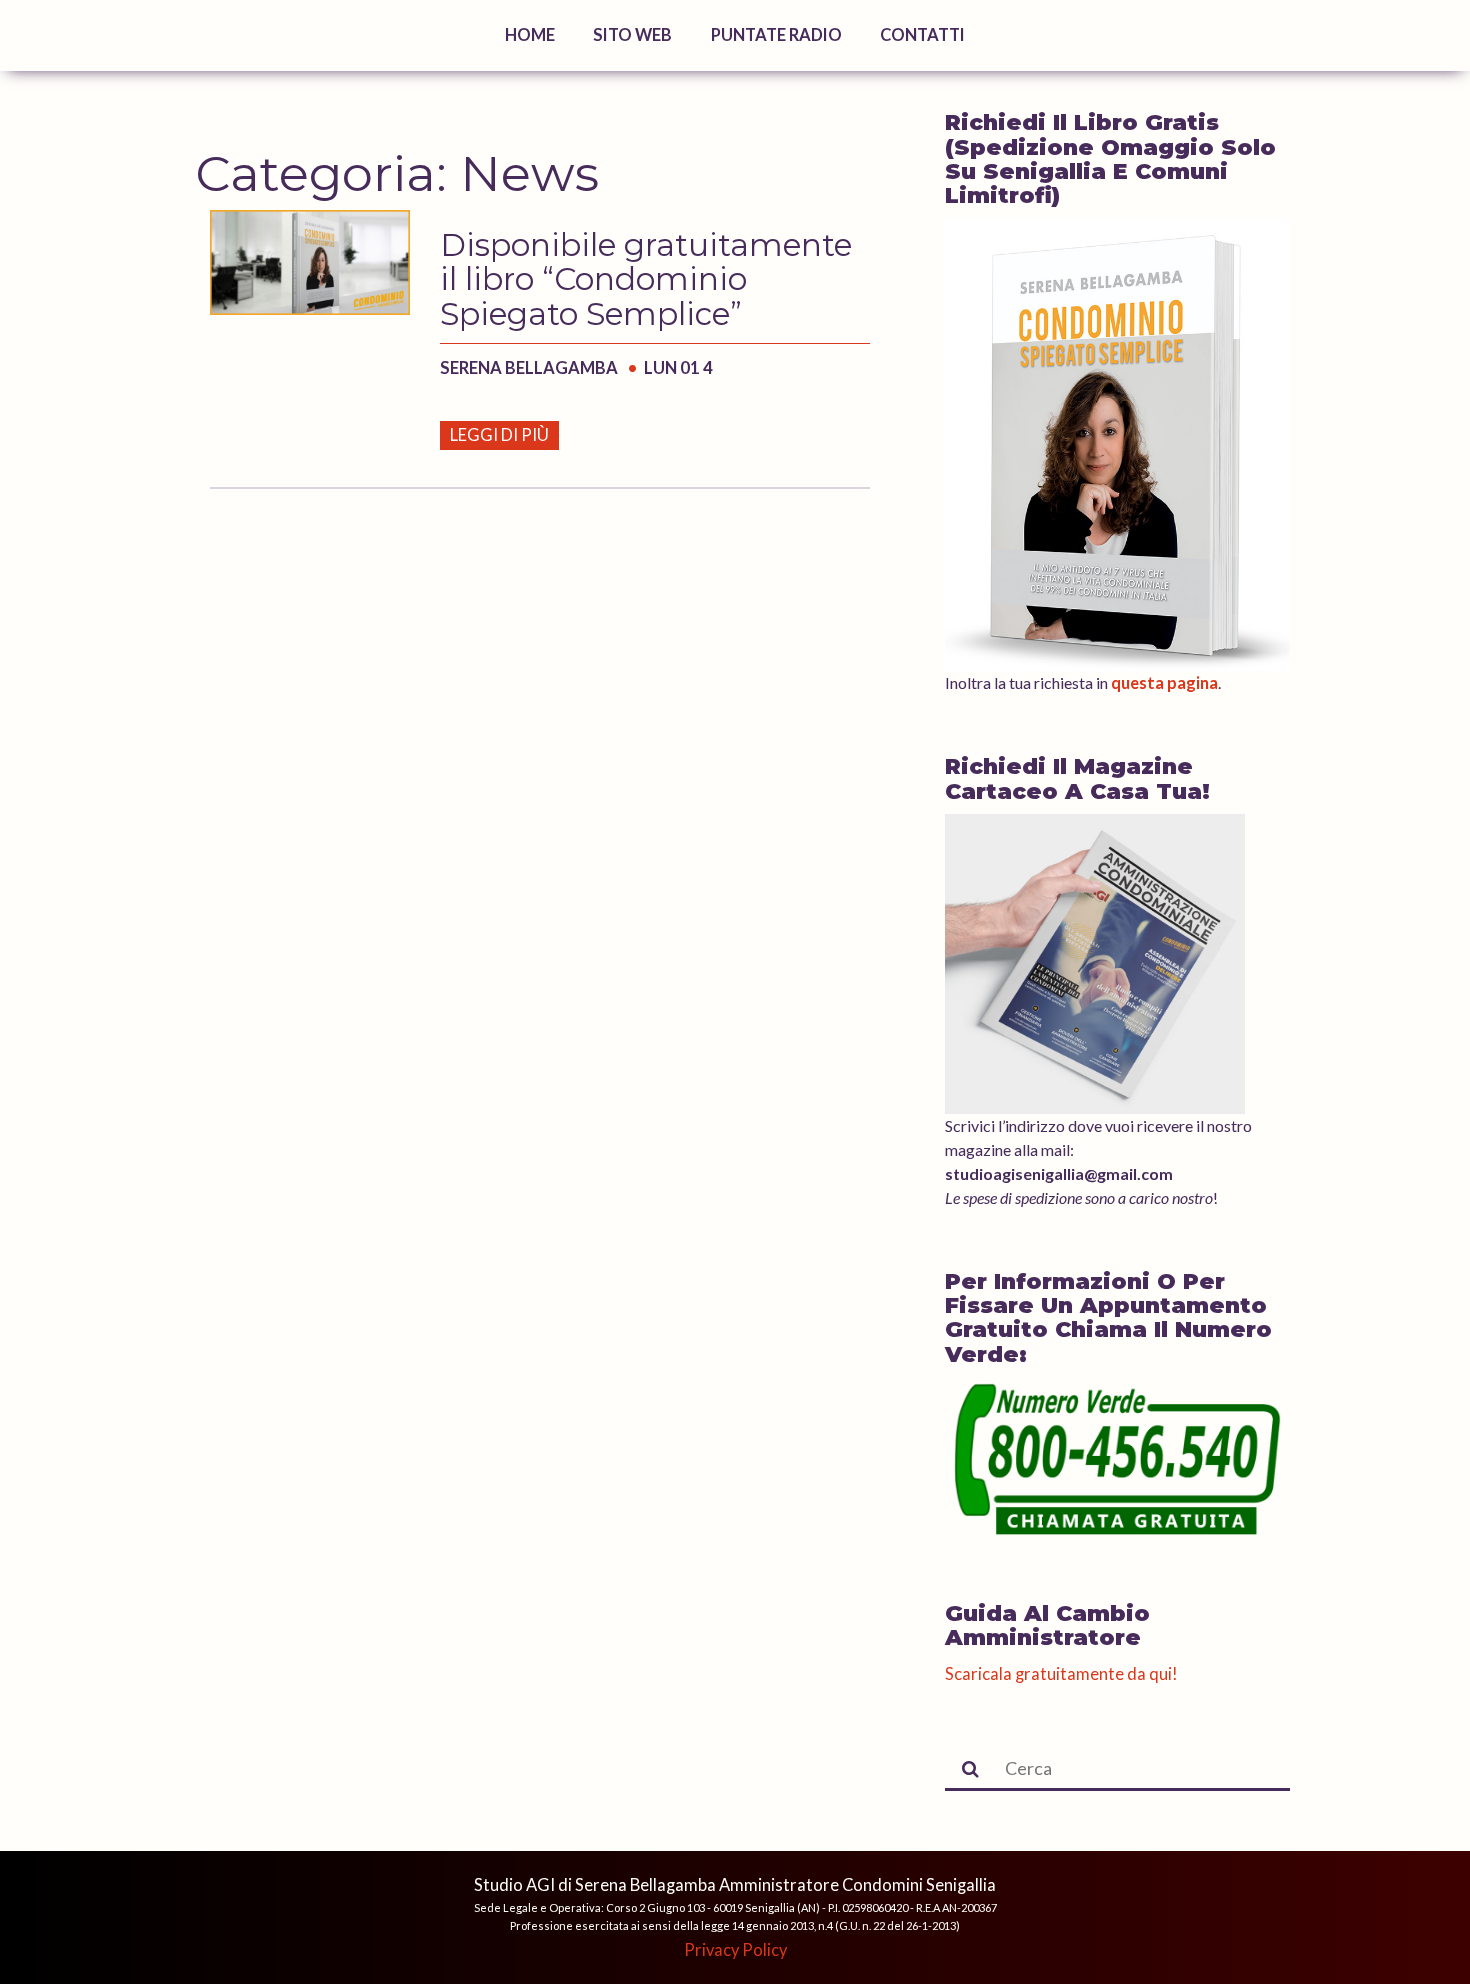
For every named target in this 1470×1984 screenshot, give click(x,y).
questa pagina (1164, 683)
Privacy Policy (735, 1950)
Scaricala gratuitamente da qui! (1061, 1674)
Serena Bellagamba (530, 368)
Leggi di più (499, 435)
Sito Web (632, 35)
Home (530, 35)
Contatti (922, 35)
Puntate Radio (776, 35)
